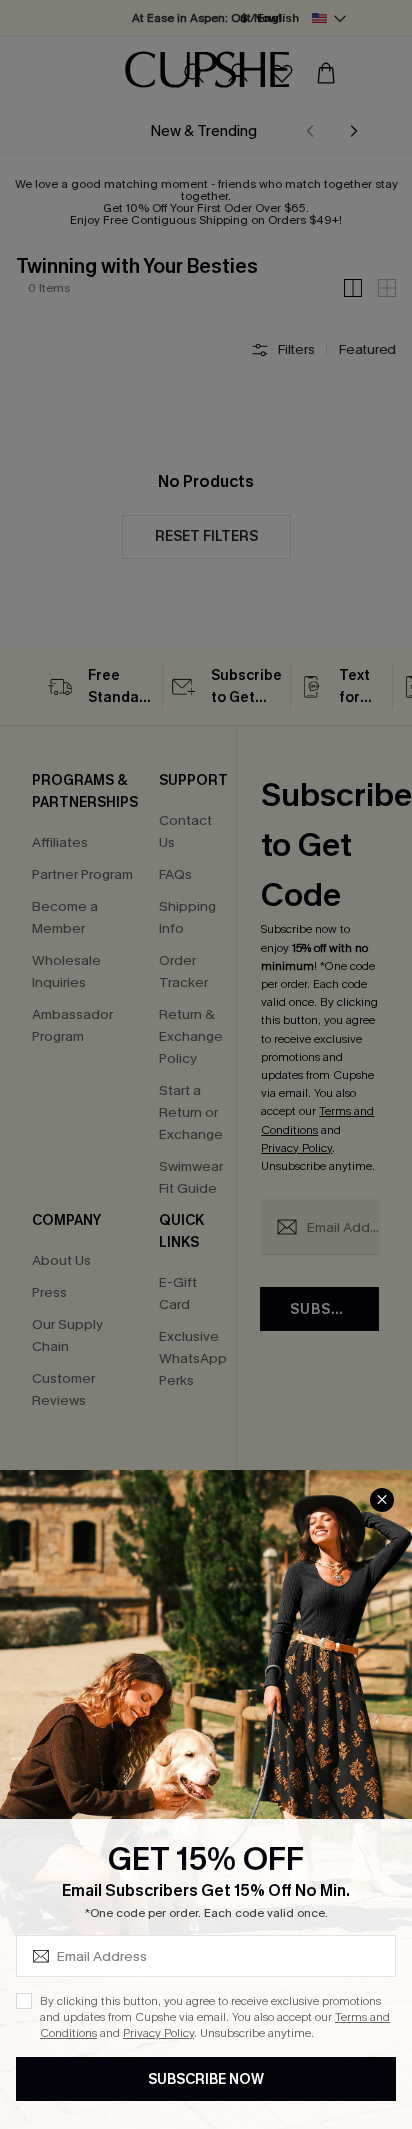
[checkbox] (24, 2001)
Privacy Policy (158, 2033)
